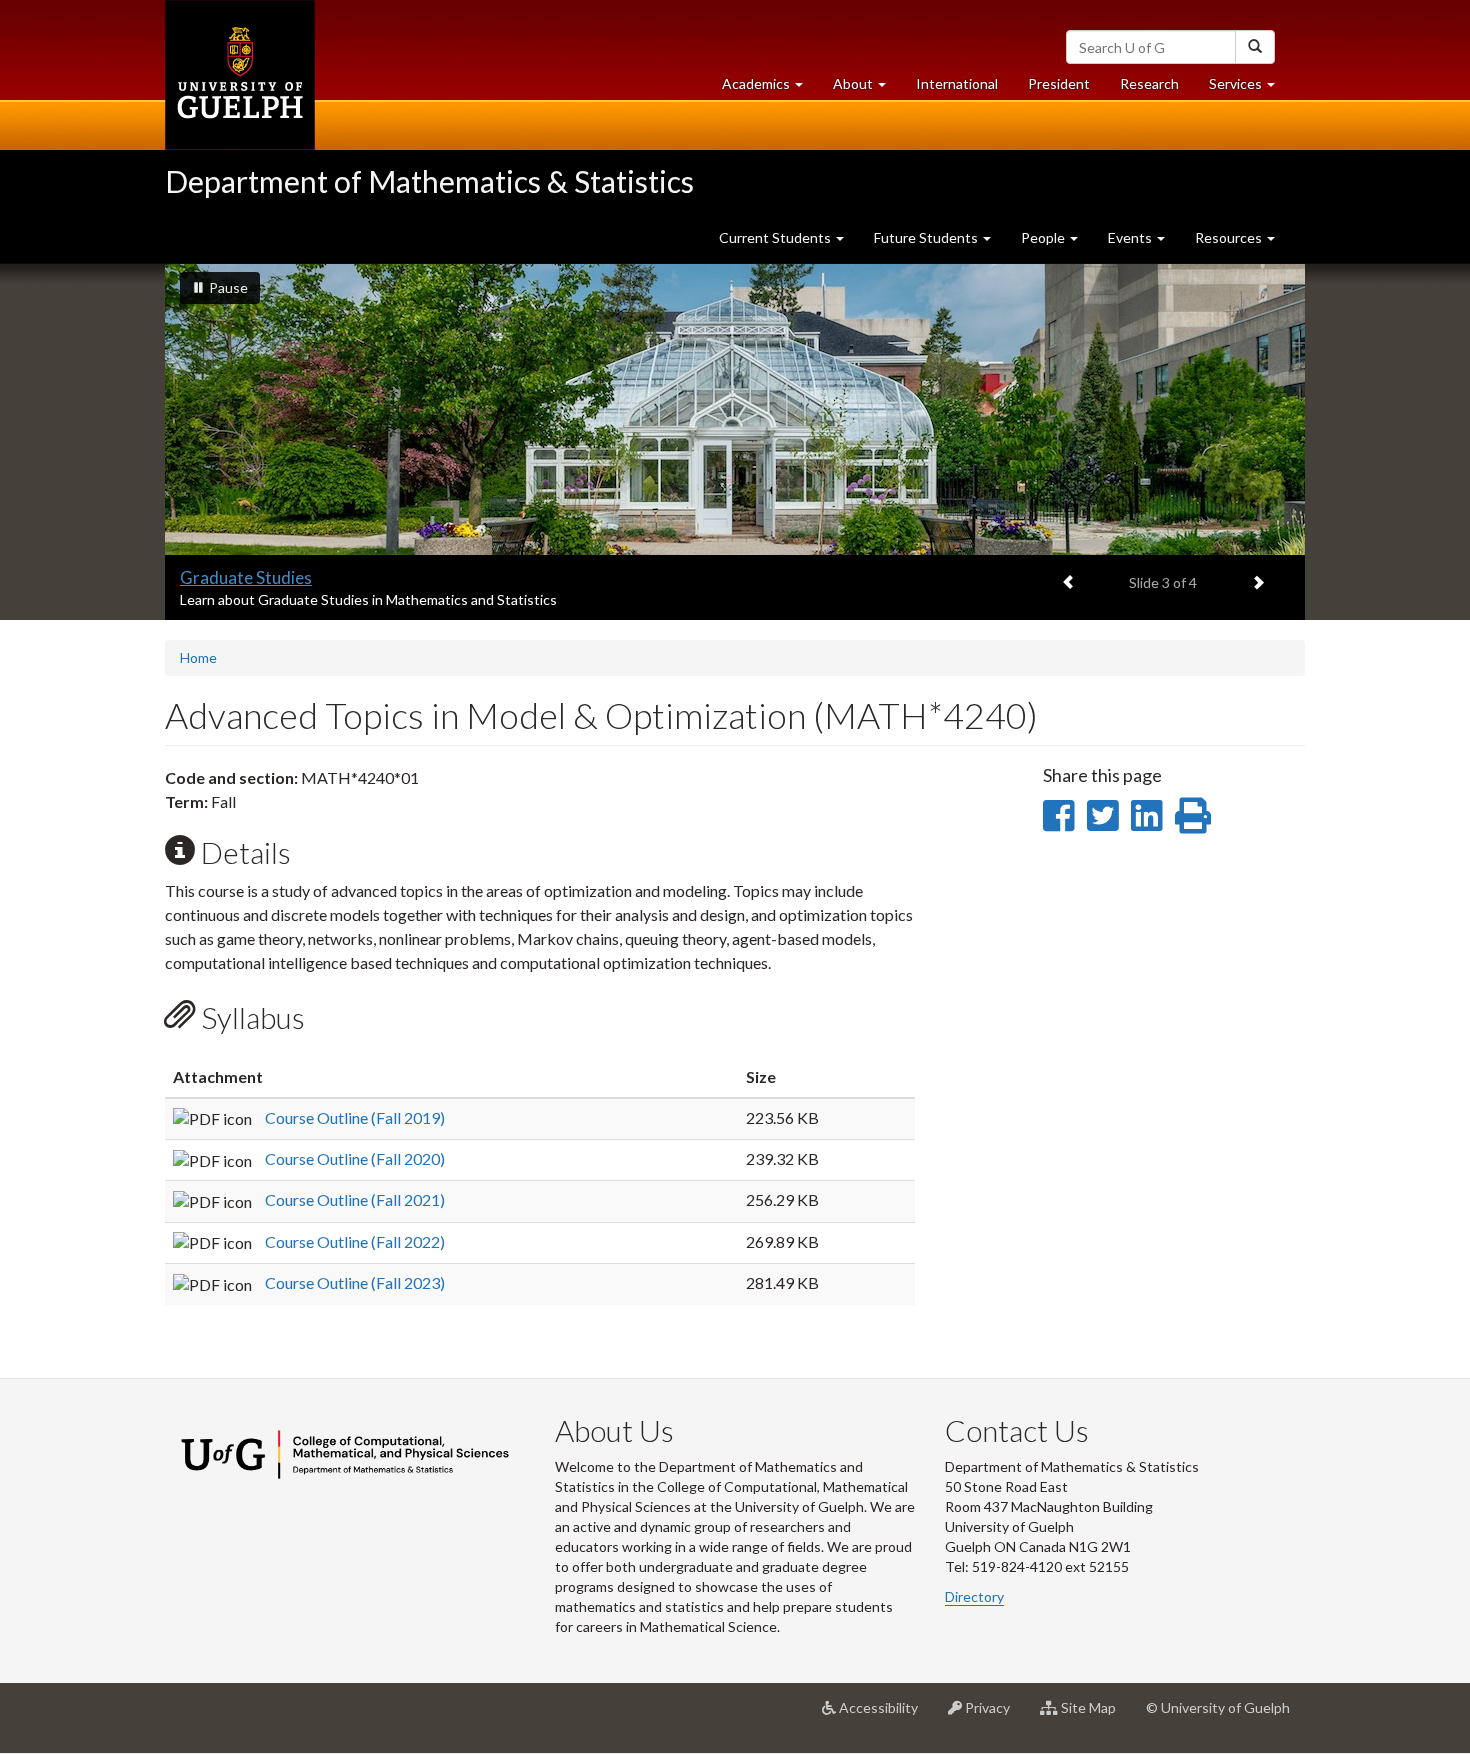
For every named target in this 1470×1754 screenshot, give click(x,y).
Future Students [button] (927, 237)
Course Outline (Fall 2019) (355, 1117)
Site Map (1094, 1715)
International (957, 83)
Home (198, 657)
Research (1157, 89)
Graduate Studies (246, 577)
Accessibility (884, 1715)
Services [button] (1249, 89)
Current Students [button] (776, 237)
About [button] (867, 89)
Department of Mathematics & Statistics (429, 181)
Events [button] (1131, 237)
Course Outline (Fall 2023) (355, 1282)
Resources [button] (1230, 237)
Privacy (993, 1715)
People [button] (1044, 237)
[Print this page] (1193, 815)
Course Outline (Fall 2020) (355, 1158)
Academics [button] (770, 89)
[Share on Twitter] (1102, 815)
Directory (974, 1596)
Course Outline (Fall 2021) (355, 1199)
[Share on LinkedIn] (1146, 815)
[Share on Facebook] (1058, 815)
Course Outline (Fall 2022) (355, 1241)
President (1059, 83)
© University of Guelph (1218, 1707)
